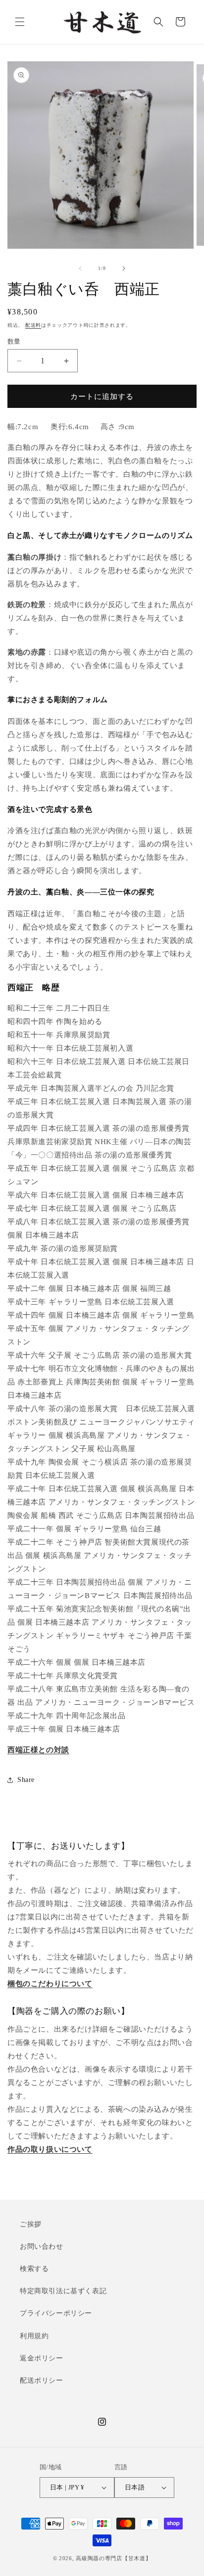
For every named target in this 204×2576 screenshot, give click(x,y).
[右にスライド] (124, 268)
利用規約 (34, 2336)
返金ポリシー (42, 2358)
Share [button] (26, 1780)
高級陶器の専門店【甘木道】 (113, 2558)
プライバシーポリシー (56, 2313)
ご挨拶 (31, 2224)
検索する (34, 2269)
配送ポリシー (42, 2380)
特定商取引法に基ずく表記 (63, 2291)
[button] (20, 22)
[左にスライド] (80, 268)
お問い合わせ (42, 2246)
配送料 (33, 325)
